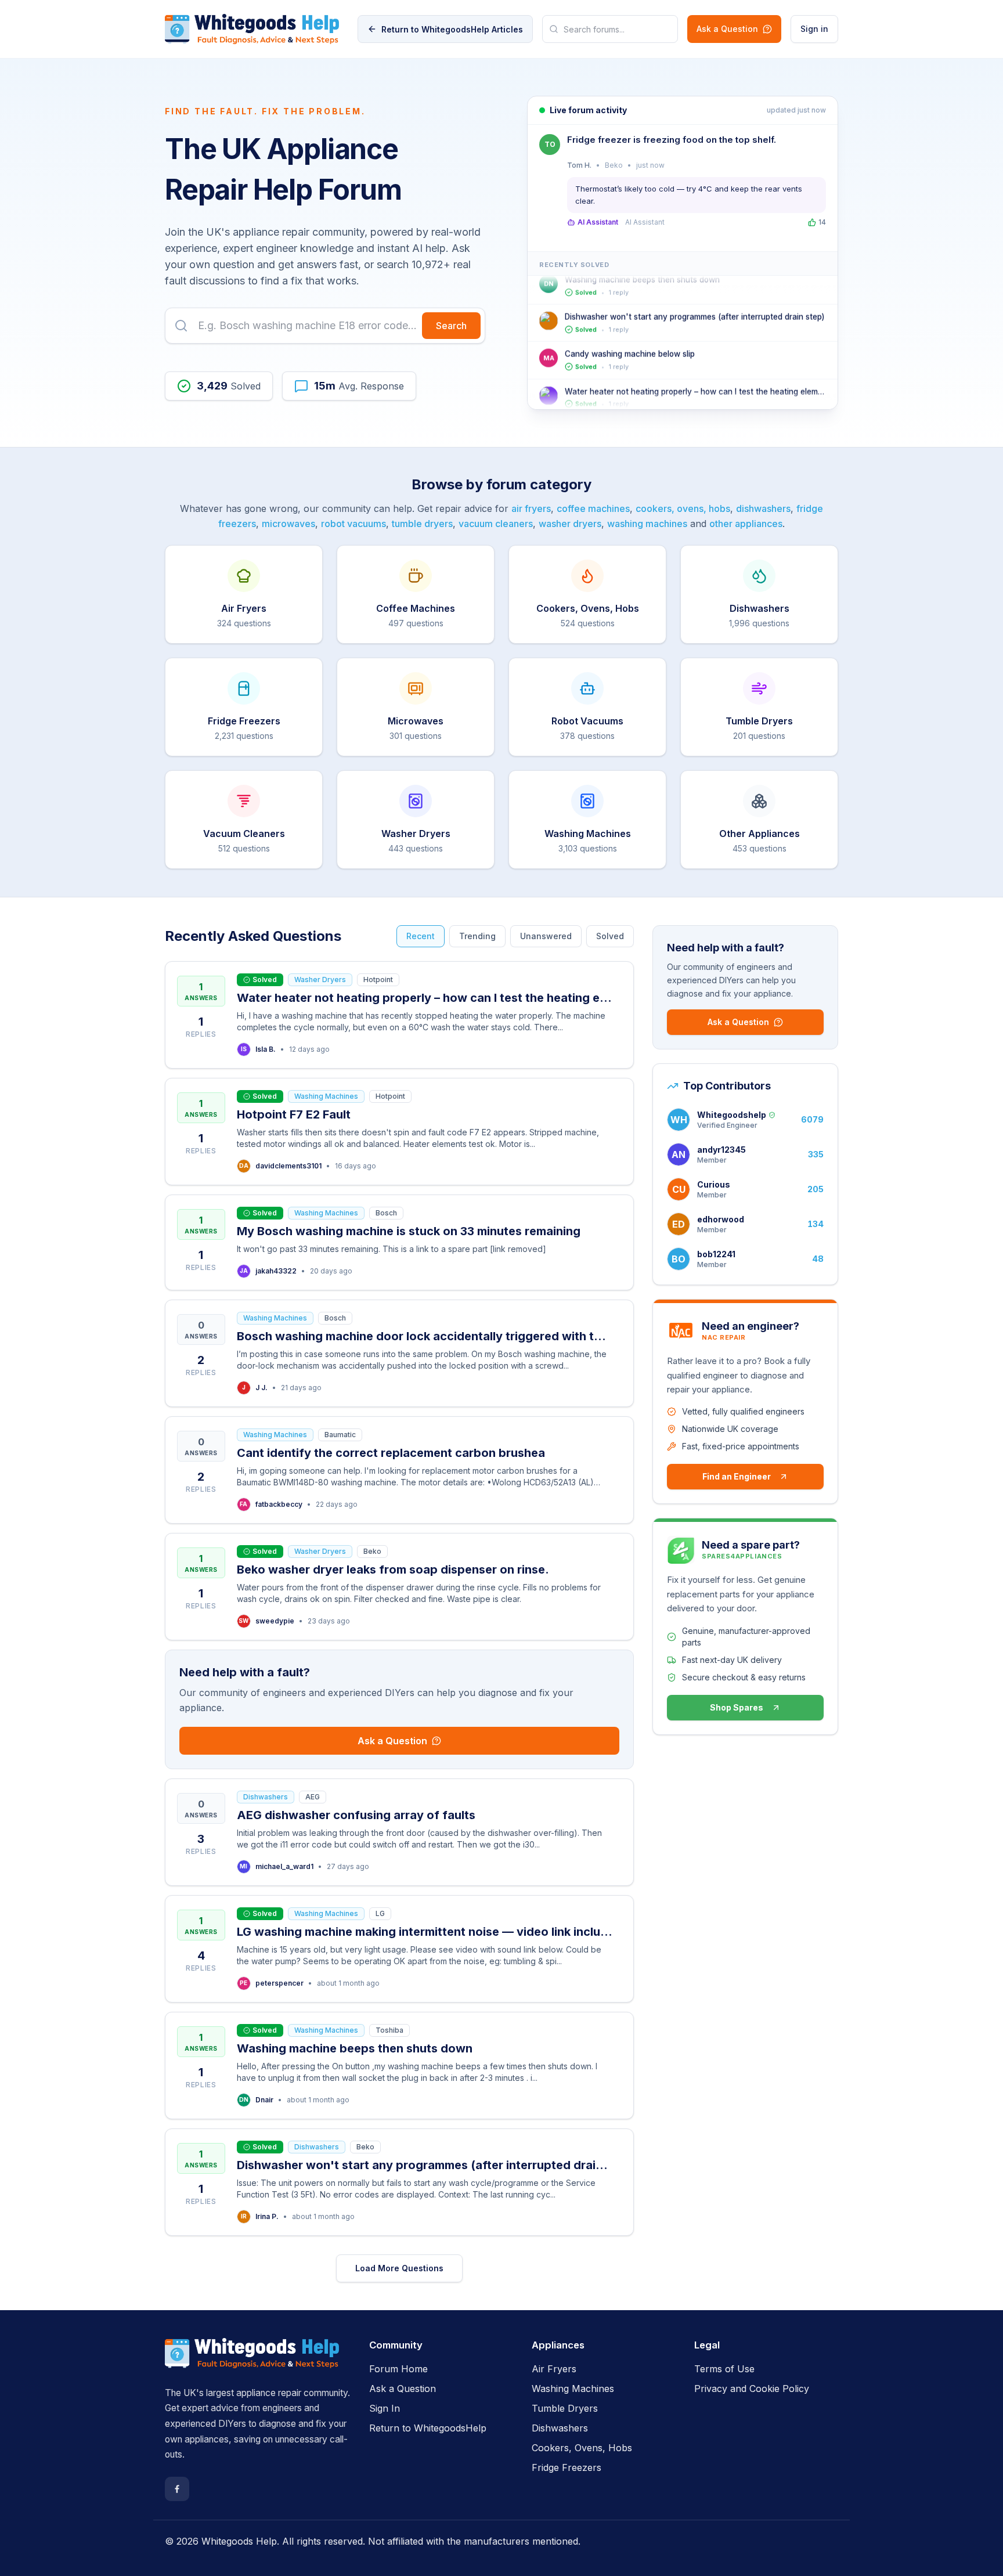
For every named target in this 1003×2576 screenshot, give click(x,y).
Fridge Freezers (567, 2467)
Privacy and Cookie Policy (752, 2389)
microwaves (288, 524)
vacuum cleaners (496, 524)
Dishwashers (560, 2428)
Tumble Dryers (565, 2408)
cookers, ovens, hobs (683, 508)
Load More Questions (399, 2268)
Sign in (814, 29)
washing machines (647, 524)
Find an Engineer (737, 1476)
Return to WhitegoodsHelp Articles (452, 29)
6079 (812, 1119)
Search (451, 326)
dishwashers (763, 508)
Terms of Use (724, 2369)
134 (816, 1224)
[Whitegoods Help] (252, 2360)
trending (477, 936)
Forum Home (398, 2369)
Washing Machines (573, 2389)
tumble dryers (422, 524)
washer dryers (570, 524)
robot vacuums (353, 524)
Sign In (385, 2408)
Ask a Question (727, 29)
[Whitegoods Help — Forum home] (252, 29)
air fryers (531, 508)
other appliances (746, 524)
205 (816, 1189)
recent (421, 936)
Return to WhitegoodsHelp (428, 2428)
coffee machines (593, 508)
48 (818, 1259)
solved (610, 936)
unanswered (546, 936)
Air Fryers (554, 2369)
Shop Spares (737, 1707)
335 (816, 1154)
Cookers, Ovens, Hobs (582, 2448)
